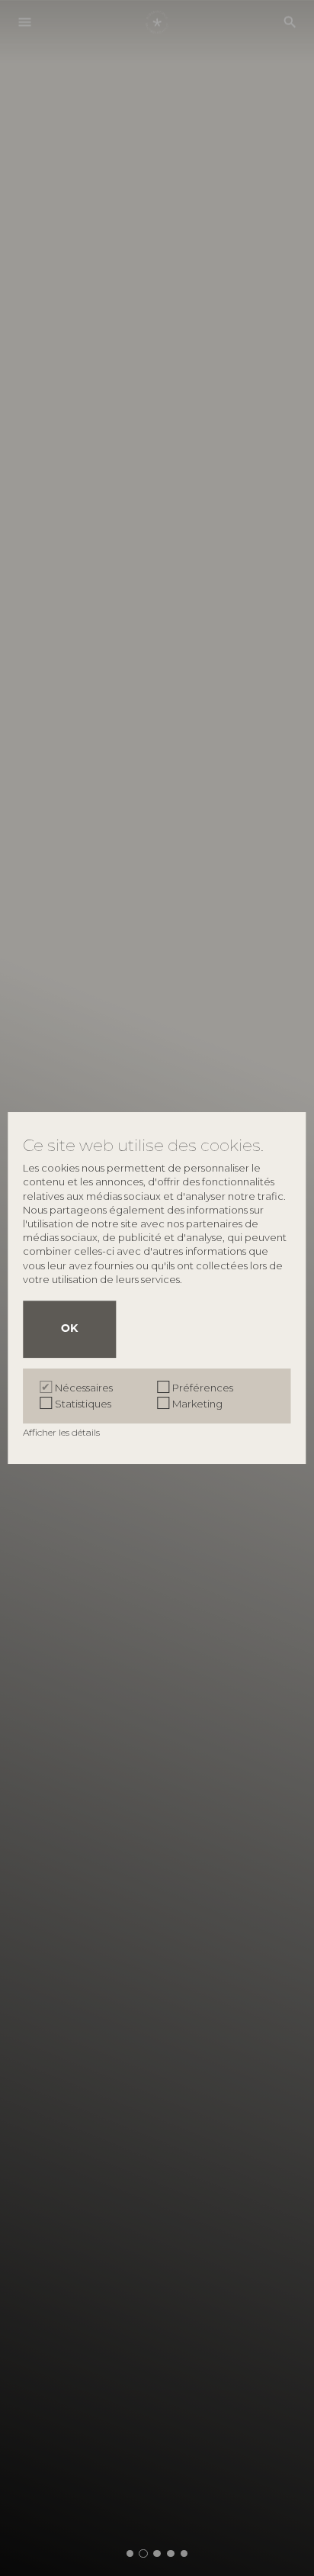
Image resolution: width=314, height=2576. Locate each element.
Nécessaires (84, 1388)
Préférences (203, 1388)
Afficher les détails (62, 1432)
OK (69, 1329)
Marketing (197, 1404)
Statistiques (83, 1404)
